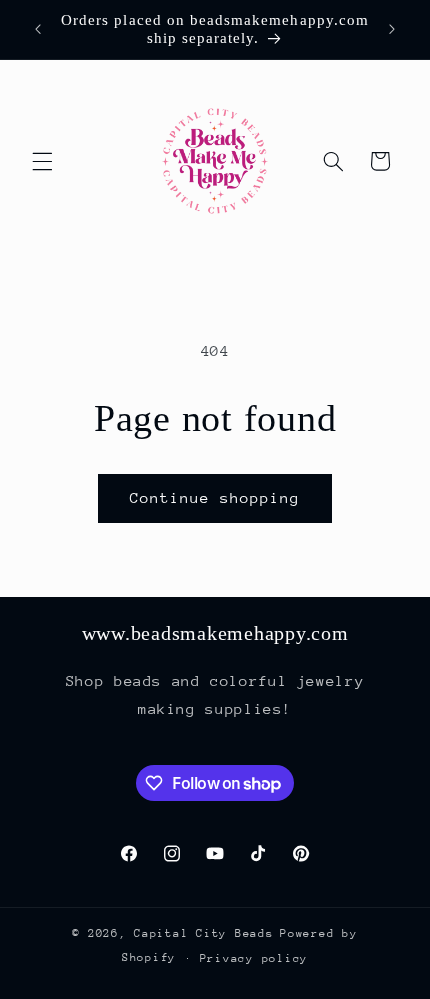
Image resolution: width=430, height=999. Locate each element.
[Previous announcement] (38, 29)
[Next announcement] (392, 29)
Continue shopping (215, 497)
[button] (42, 161)
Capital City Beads (203, 933)
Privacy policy (254, 958)
